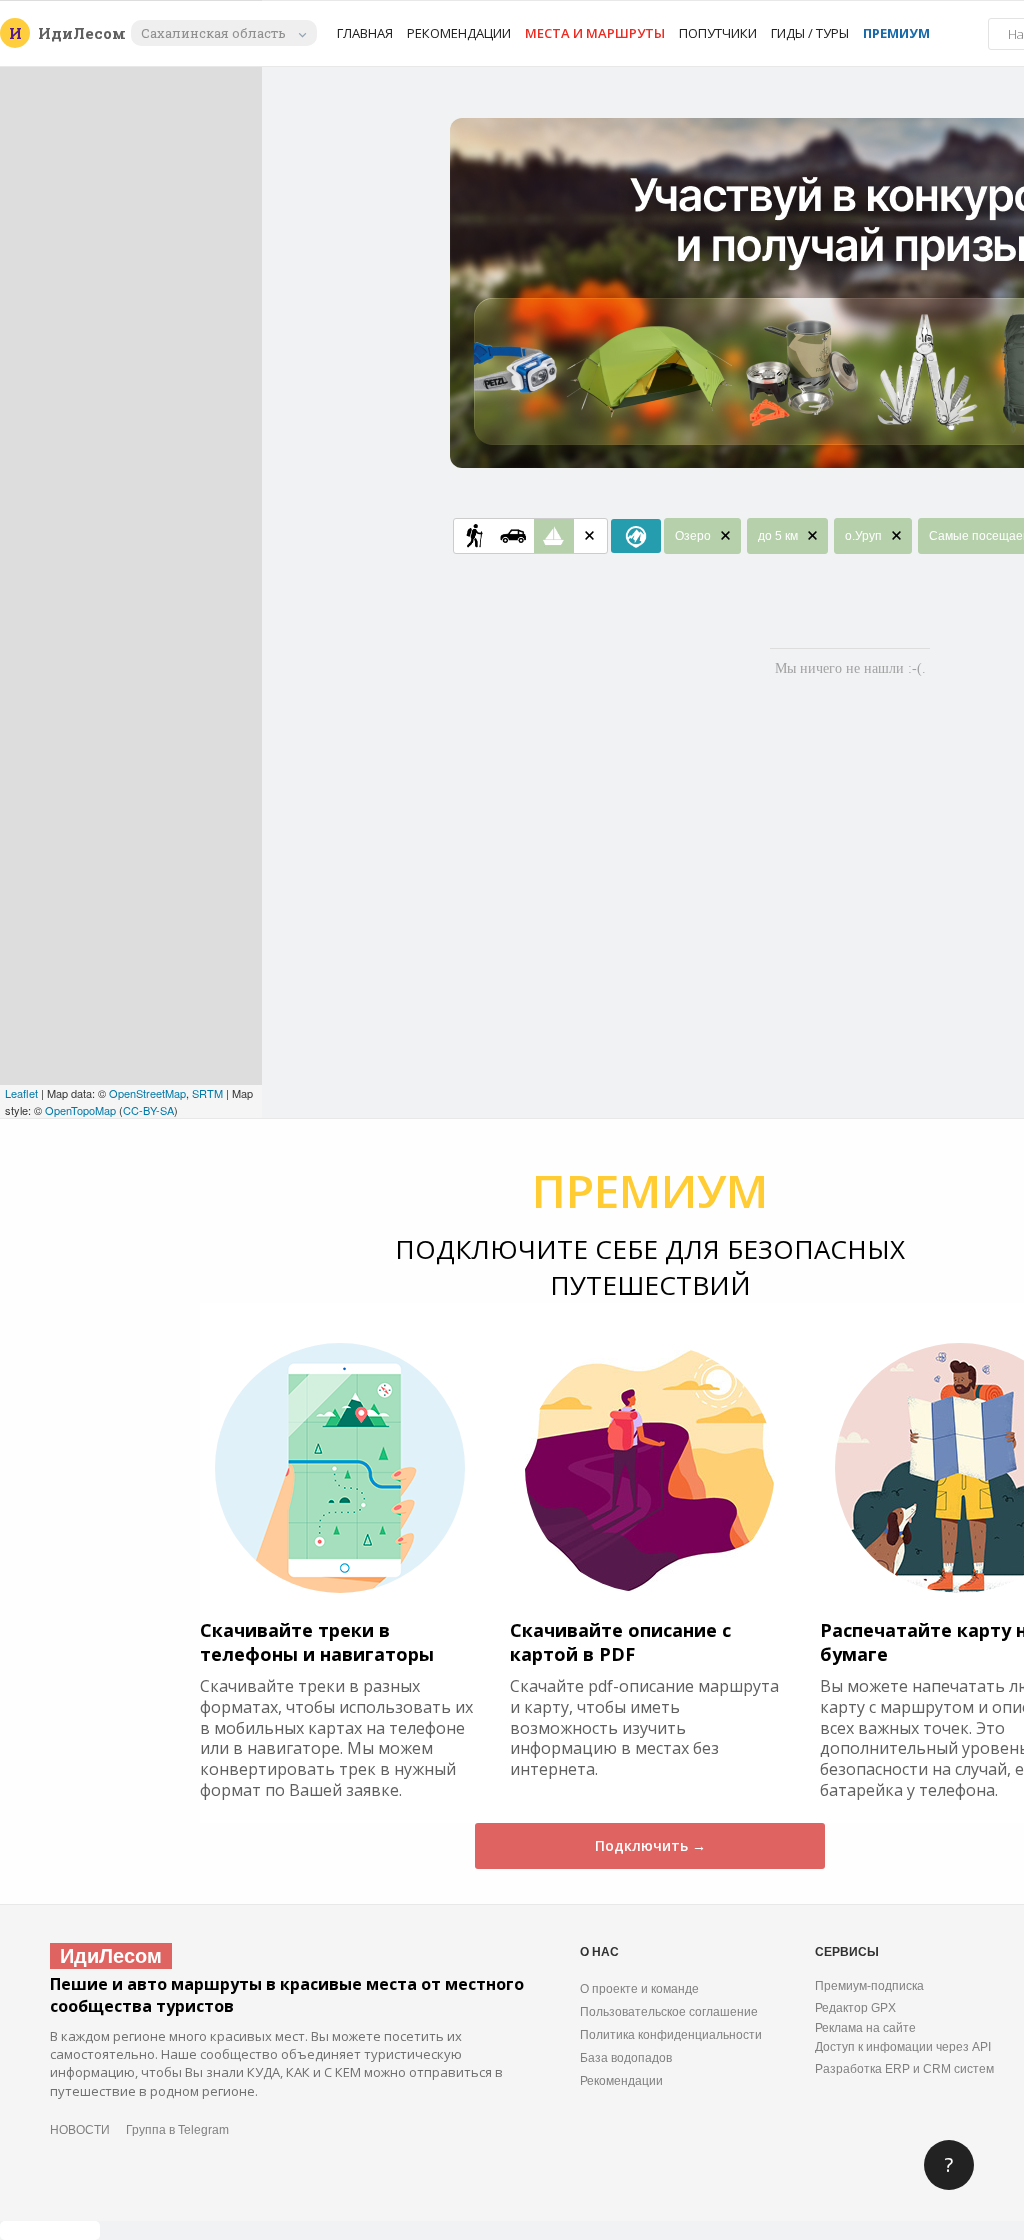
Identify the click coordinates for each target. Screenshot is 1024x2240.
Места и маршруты (595, 33)
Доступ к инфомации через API (903, 2047)
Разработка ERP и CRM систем (904, 2069)
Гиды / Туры (810, 33)
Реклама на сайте (865, 2028)
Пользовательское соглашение (669, 2012)
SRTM (207, 1093)
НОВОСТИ (80, 2130)
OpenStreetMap (147, 1093)
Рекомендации (459, 33)
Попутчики (718, 33)
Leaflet (21, 1093)
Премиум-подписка (869, 1986)
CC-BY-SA (148, 1110)
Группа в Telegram (177, 2130)
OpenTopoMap (80, 1110)
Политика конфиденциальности (671, 2035)
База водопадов (626, 2058)
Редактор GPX (855, 2008)
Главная (365, 33)
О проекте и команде (639, 1989)
